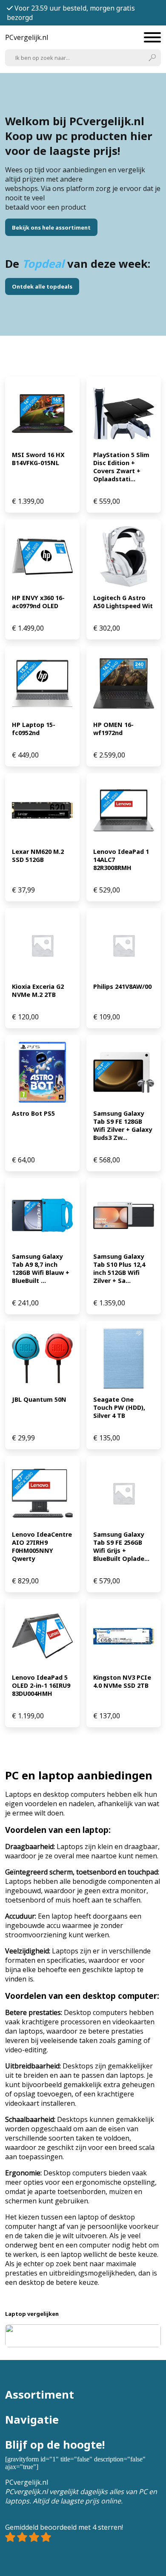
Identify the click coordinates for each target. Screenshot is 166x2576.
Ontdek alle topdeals (42, 286)
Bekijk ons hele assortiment (51, 227)
